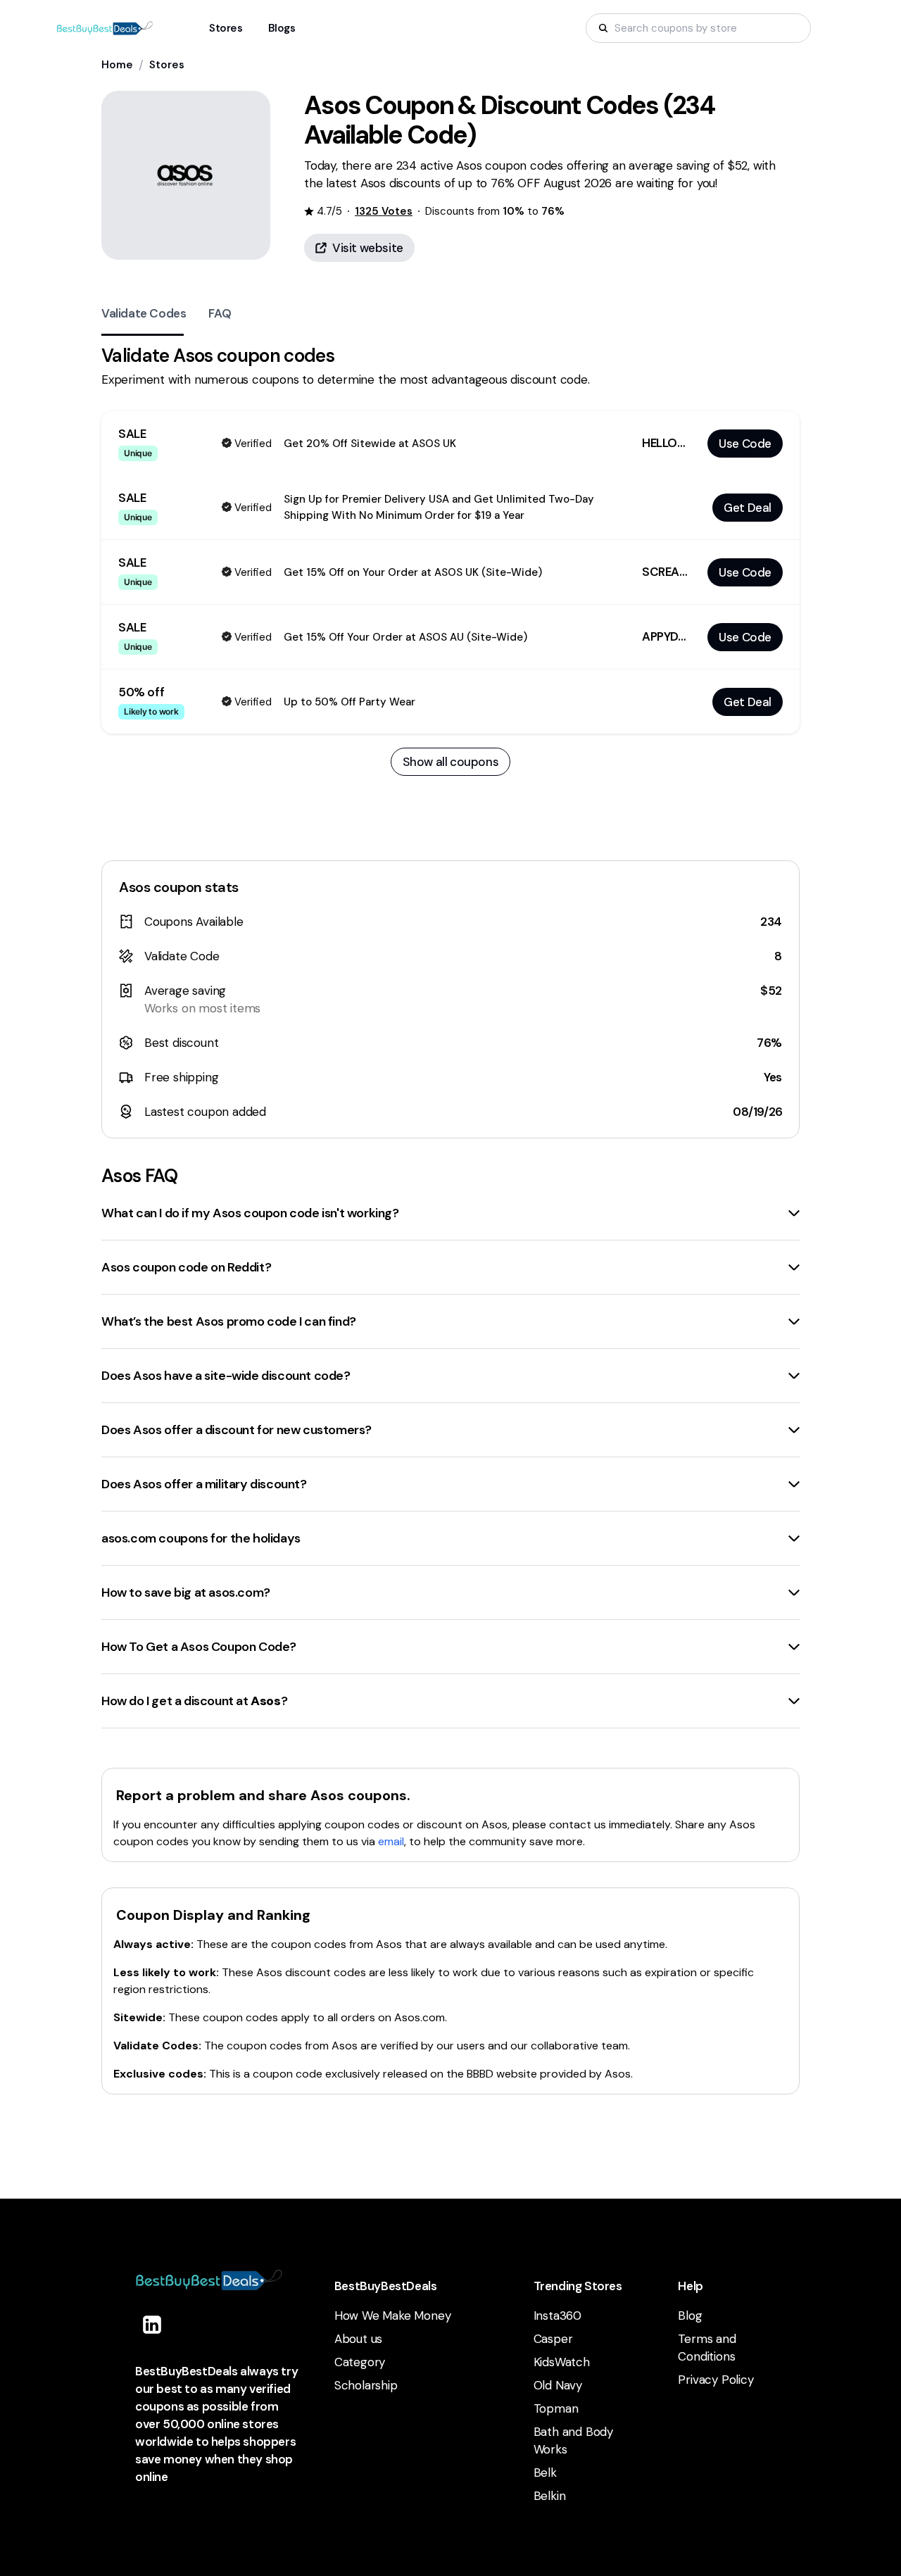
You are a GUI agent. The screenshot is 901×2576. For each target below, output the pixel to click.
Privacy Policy (716, 2380)
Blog (690, 2316)
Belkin (550, 2496)
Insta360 (557, 2316)
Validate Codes (144, 313)
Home (117, 65)
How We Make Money (393, 2316)
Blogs (282, 28)
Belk (545, 2473)
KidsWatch (562, 2362)
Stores (167, 65)
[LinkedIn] (152, 2325)
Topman (556, 2408)
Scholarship (366, 2385)
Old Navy (558, 2385)
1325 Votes (384, 211)
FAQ (220, 313)
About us (358, 2339)
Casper (553, 2339)
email (391, 1841)
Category (360, 2362)
